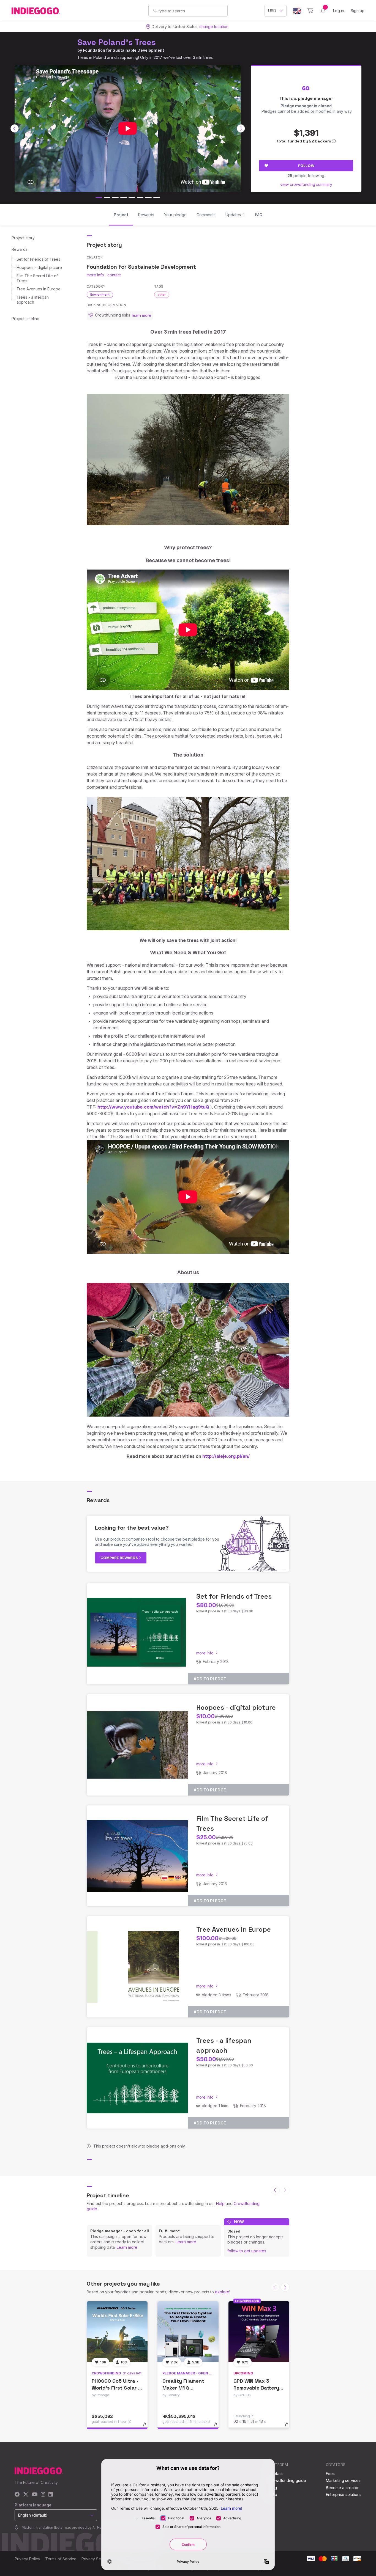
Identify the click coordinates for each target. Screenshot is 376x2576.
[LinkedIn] (51, 2495)
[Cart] (310, 11)
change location (214, 27)
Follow (306, 166)
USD (272, 11)
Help (220, 2204)
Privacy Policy (27, 2559)
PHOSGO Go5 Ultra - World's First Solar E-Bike (117, 2388)
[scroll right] (241, 128)
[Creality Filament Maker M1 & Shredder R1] (188, 2332)
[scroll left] (15, 128)
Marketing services (343, 2480)
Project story (23, 238)
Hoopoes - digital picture (39, 267)
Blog (273, 2488)
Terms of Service (61, 2559)
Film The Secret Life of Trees (37, 278)
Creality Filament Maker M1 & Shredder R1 (183, 2388)
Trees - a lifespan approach (33, 300)
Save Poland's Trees (117, 42)
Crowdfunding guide (287, 2480)
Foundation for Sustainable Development (123, 50)
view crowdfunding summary (306, 184)
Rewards (20, 249)
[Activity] (323, 11)
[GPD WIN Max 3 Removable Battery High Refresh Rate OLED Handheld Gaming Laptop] (259, 2332)
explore (222, 2292)
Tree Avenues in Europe (39, 289)
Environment (100, 295)
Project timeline (25, 319)
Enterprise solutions (344, 2494)
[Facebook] (17, 2495)
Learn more (127, 2247)
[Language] (297, 11)
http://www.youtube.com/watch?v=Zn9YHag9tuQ (153, 1107)
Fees (330, 2474)
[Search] (155, 10)
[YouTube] (35, 2495)
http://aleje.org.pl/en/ (226, 1456)
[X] (26, 2495)
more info (95, 275)
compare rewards (120, 1558)
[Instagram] (43, 2495)
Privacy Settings (96, 2559)
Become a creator (342, 2488)
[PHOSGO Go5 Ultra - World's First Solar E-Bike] (117, 2332)
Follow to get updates (247, 2251)
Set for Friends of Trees (38, 259)
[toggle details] (147, 2427)
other (162, 295)
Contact (276, 2474)
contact (114, 275)
